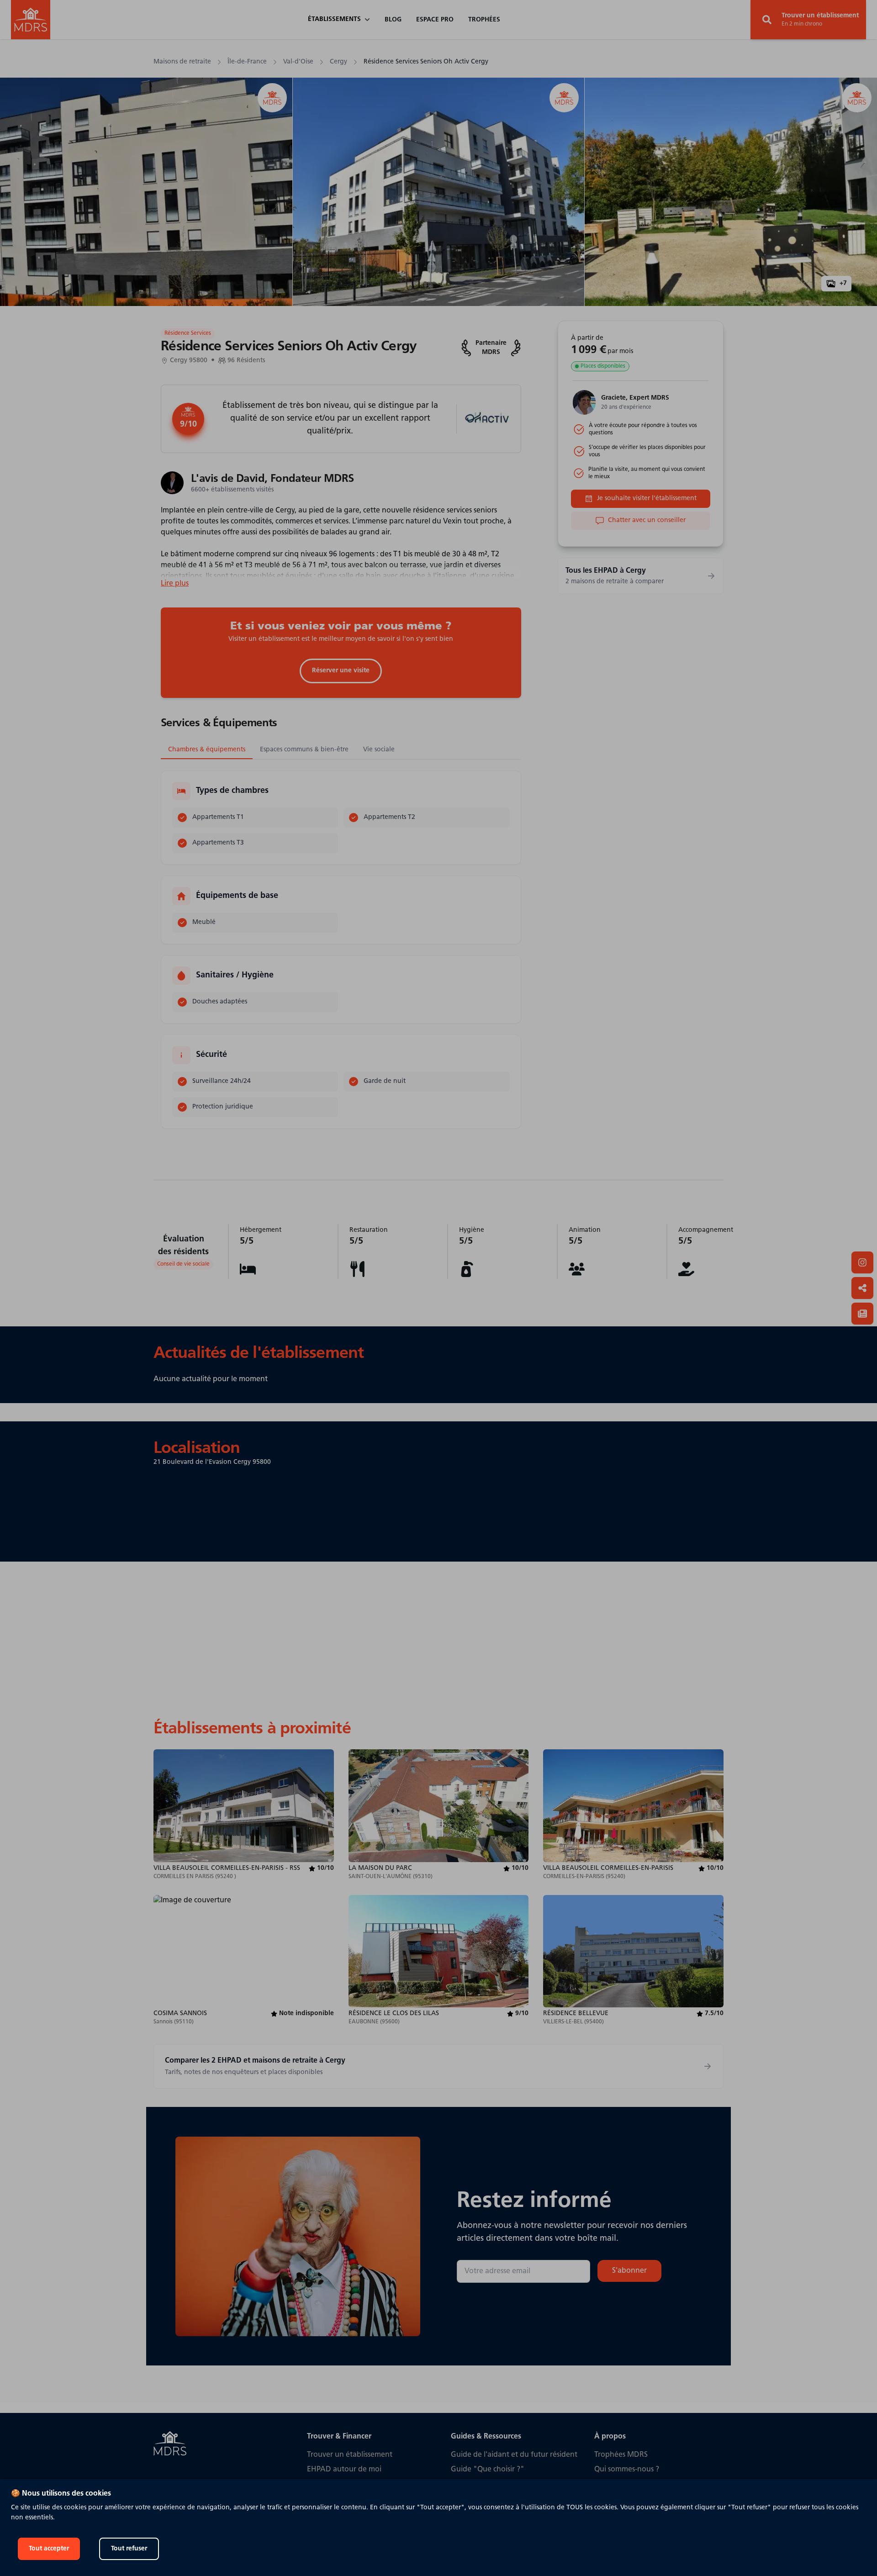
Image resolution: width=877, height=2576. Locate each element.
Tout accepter (49, 2549)
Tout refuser (129, 2549)
